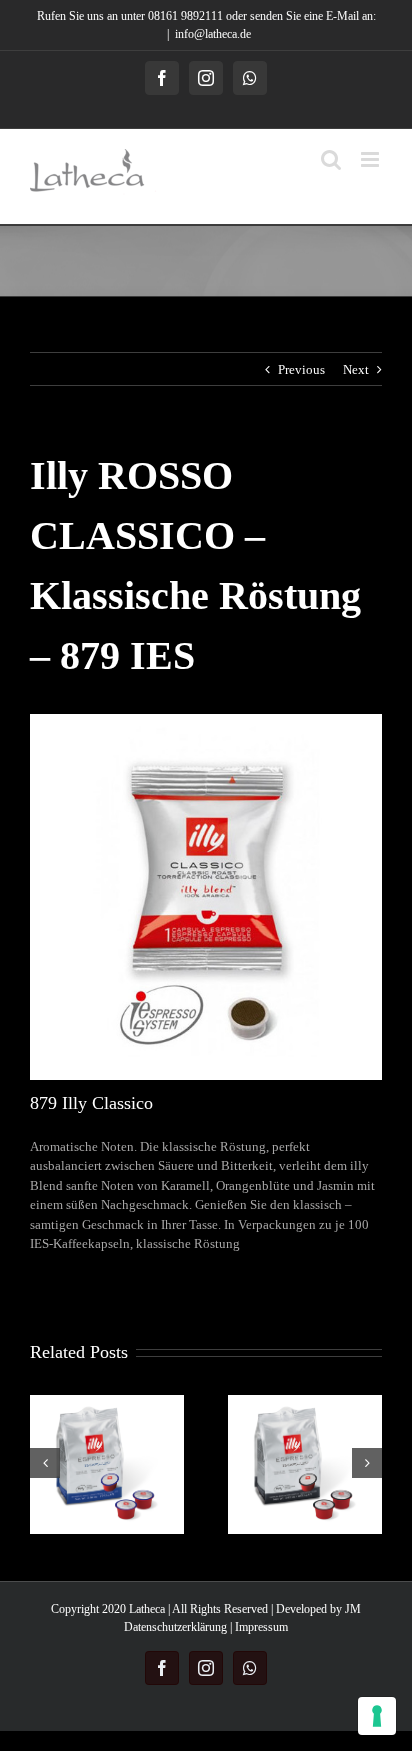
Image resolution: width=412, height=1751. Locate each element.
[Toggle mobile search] (331, 159)
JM (353, 1609)
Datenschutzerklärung (175, 1627)
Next (356, 369)
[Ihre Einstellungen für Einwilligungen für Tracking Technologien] (377, 1716)
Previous (301, 369)
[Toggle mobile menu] (371, 159)
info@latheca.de (213, 34)
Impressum (261, 1627)
